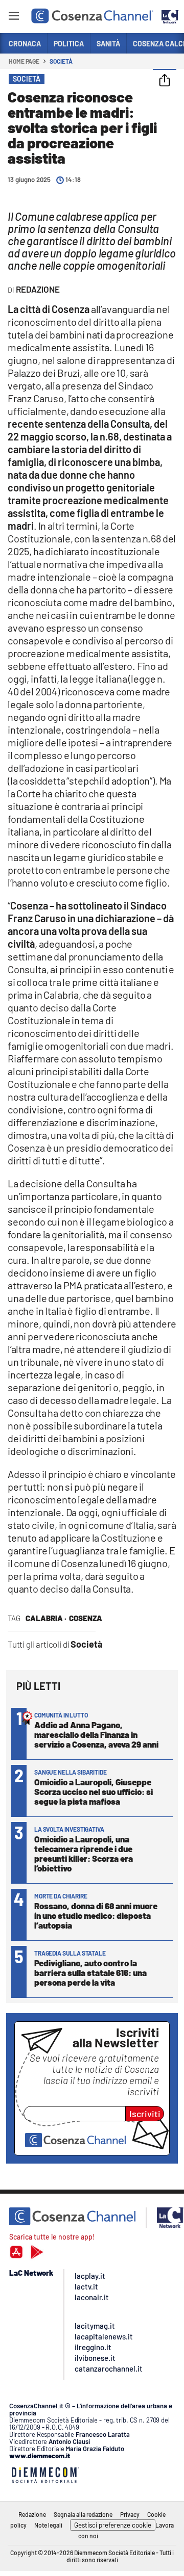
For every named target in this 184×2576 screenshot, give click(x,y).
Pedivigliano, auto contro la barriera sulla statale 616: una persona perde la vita (90, 1972)
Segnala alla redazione (83, 2514)
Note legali (48, 2525)
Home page (24, 61)
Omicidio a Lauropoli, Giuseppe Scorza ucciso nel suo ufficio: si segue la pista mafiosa (94, 1791)
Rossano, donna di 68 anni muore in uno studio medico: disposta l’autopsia (96, 1915)
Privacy (130, 2514)
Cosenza (86, 1618)
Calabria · (46, 1618)
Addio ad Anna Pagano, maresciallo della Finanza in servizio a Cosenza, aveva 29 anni (96, 1734)
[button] (165, 81)
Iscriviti (145, 2114)
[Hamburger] (14, 18)
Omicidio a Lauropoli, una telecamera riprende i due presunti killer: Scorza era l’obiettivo (84, 1853)
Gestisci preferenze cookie (113, 2525)
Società (61, 61)
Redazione (32, 2514)
